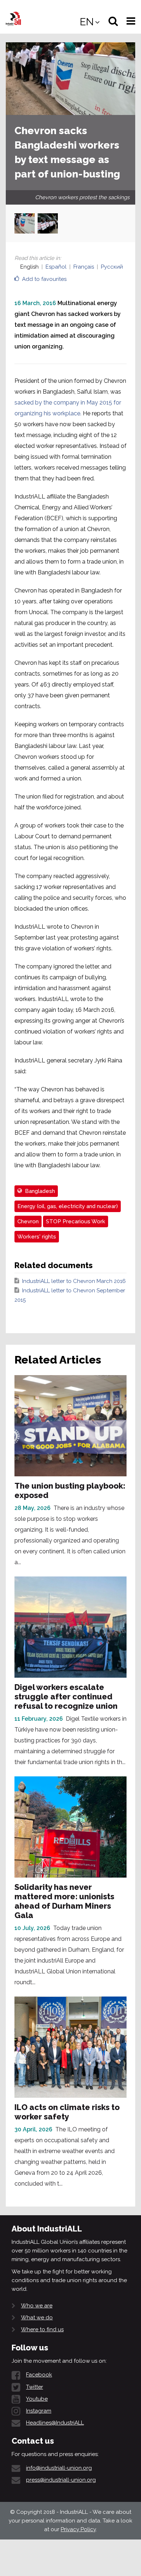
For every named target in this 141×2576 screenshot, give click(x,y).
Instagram (39, 2411)
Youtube (37, 2399)
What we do (37, 2318)
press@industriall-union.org (61, 2480)
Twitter (35, 2387)
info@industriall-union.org (59, 2468)
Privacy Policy (78, 2529)
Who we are (37, 2306)
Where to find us (42, 2329)
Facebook (39, 2375)
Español (56, 267)
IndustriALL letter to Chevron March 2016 (74, 1281)
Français (84, 267)
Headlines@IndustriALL (55, 2423)
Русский (112, 267)
